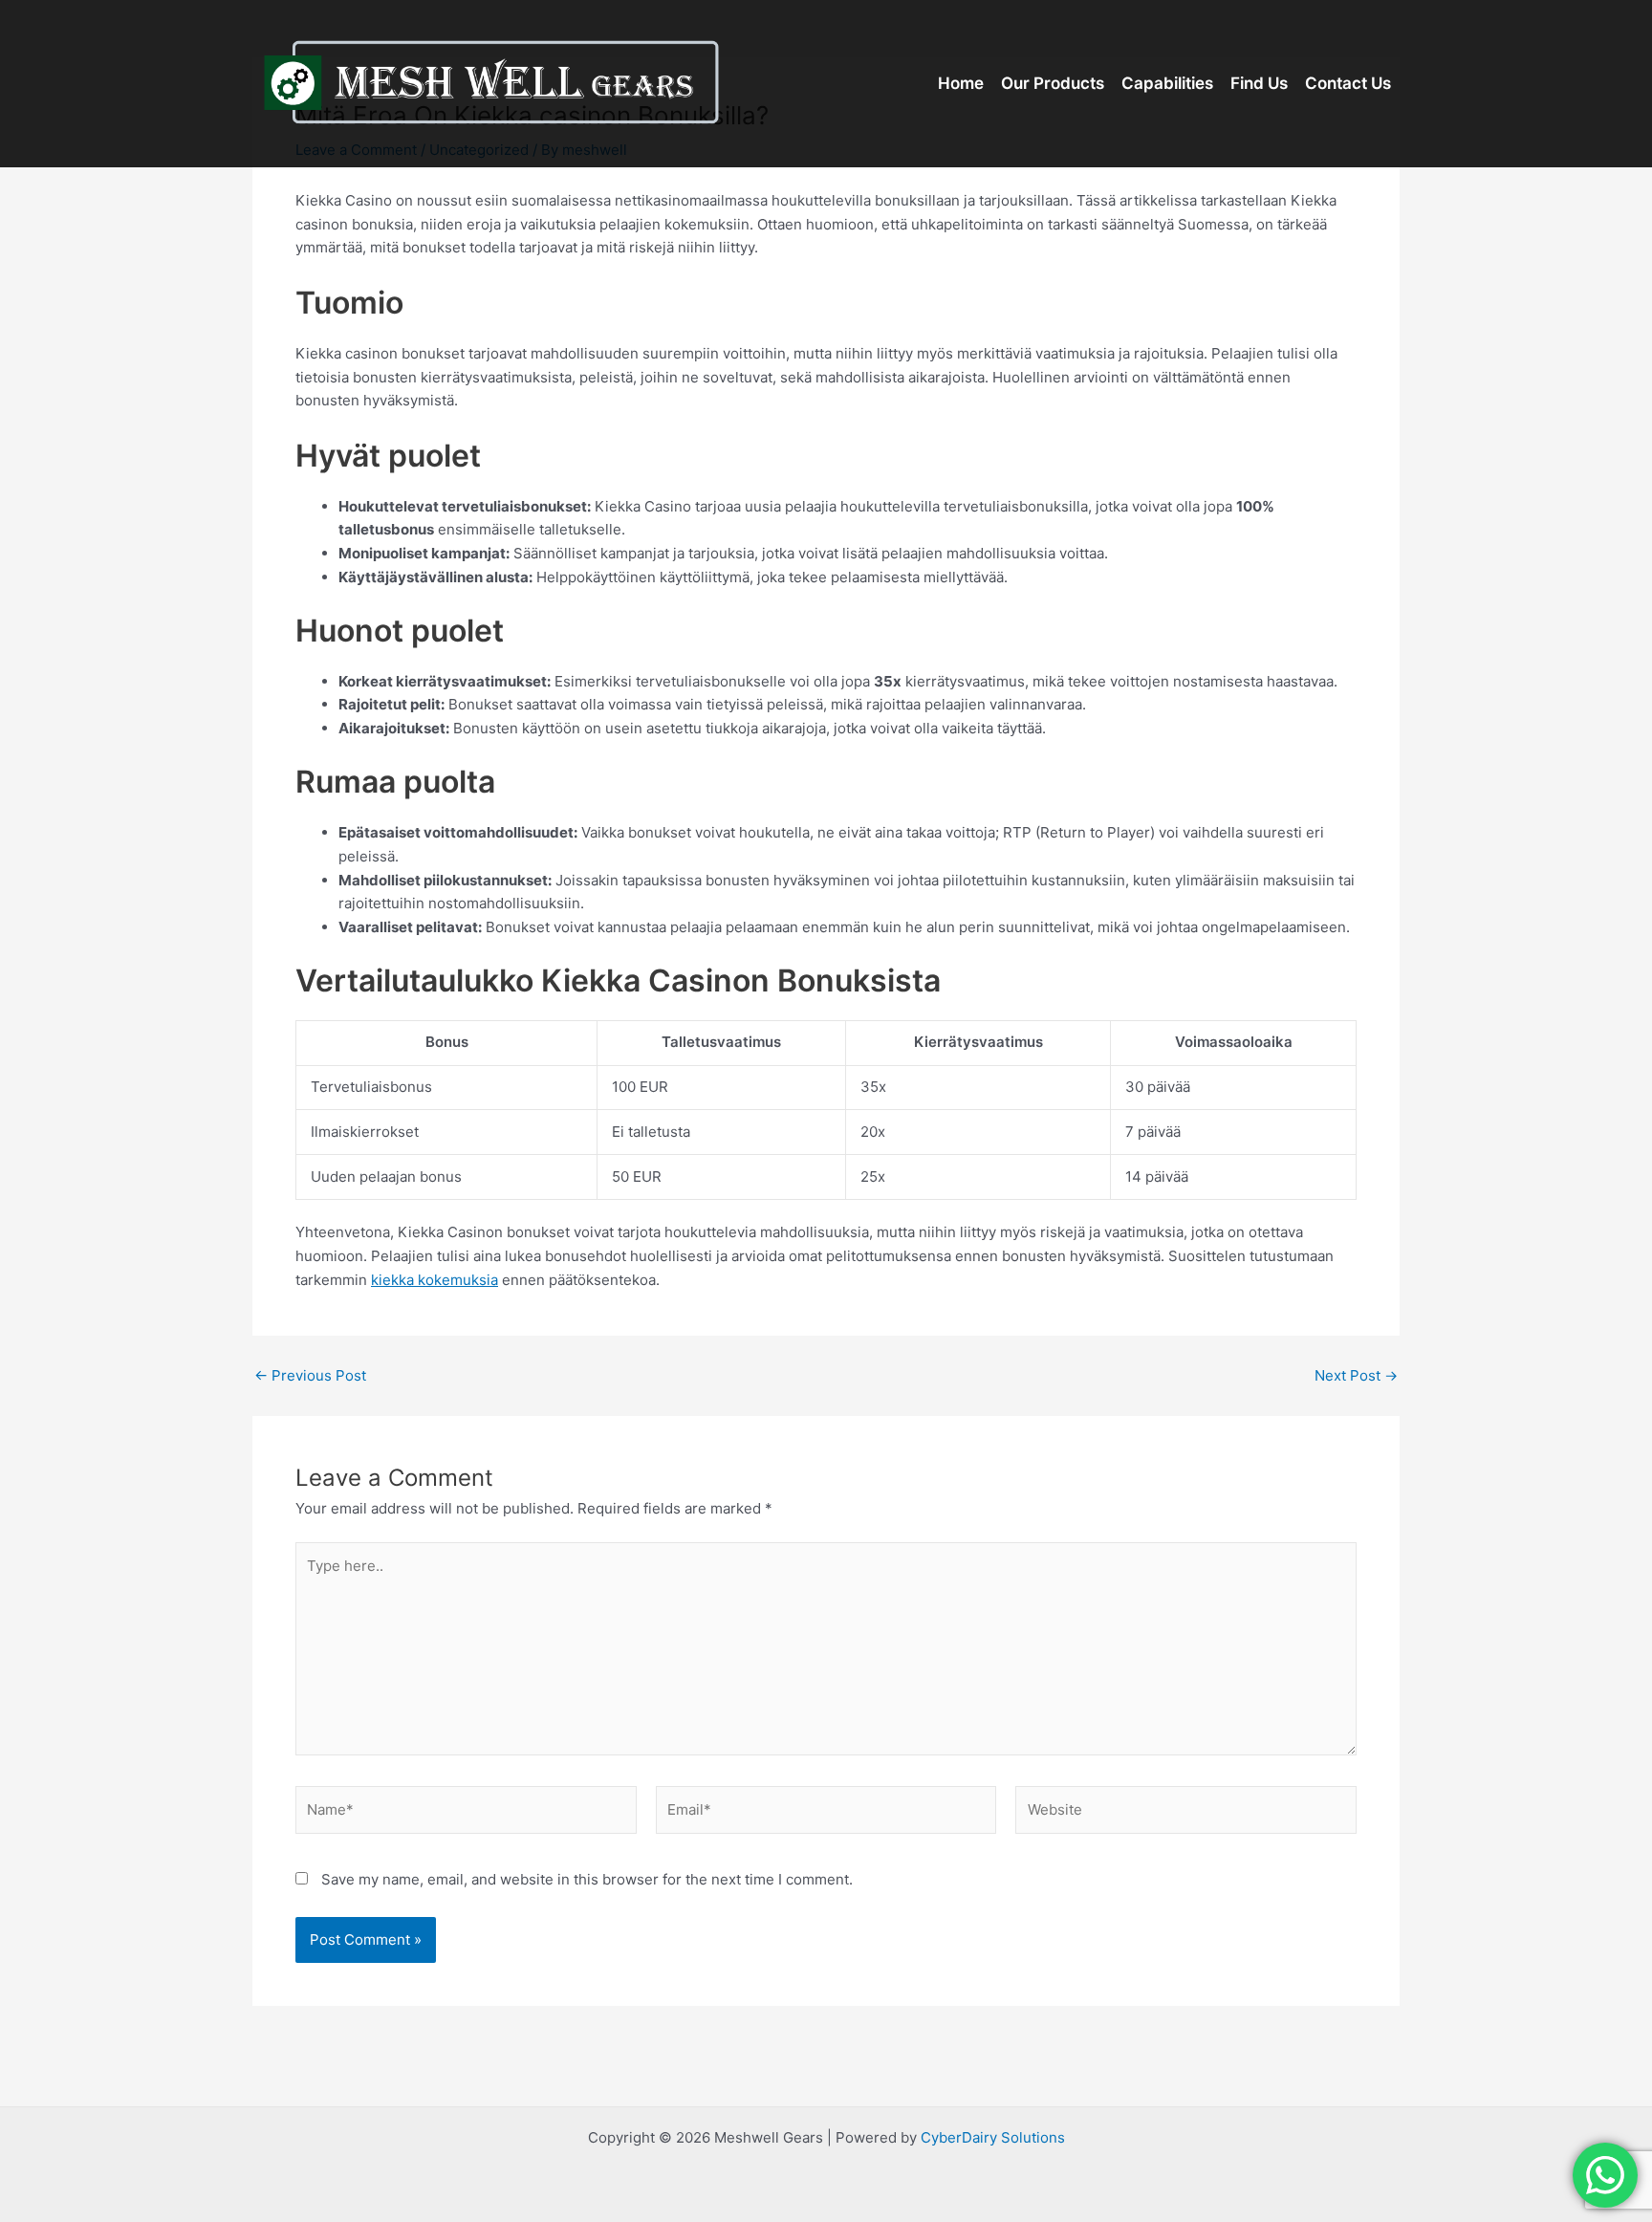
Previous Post (310, 1375)
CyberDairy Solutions (993, 2137)
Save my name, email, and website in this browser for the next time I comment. (587, 1879)
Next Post (1356, 1375)
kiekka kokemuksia (435, 1280)
